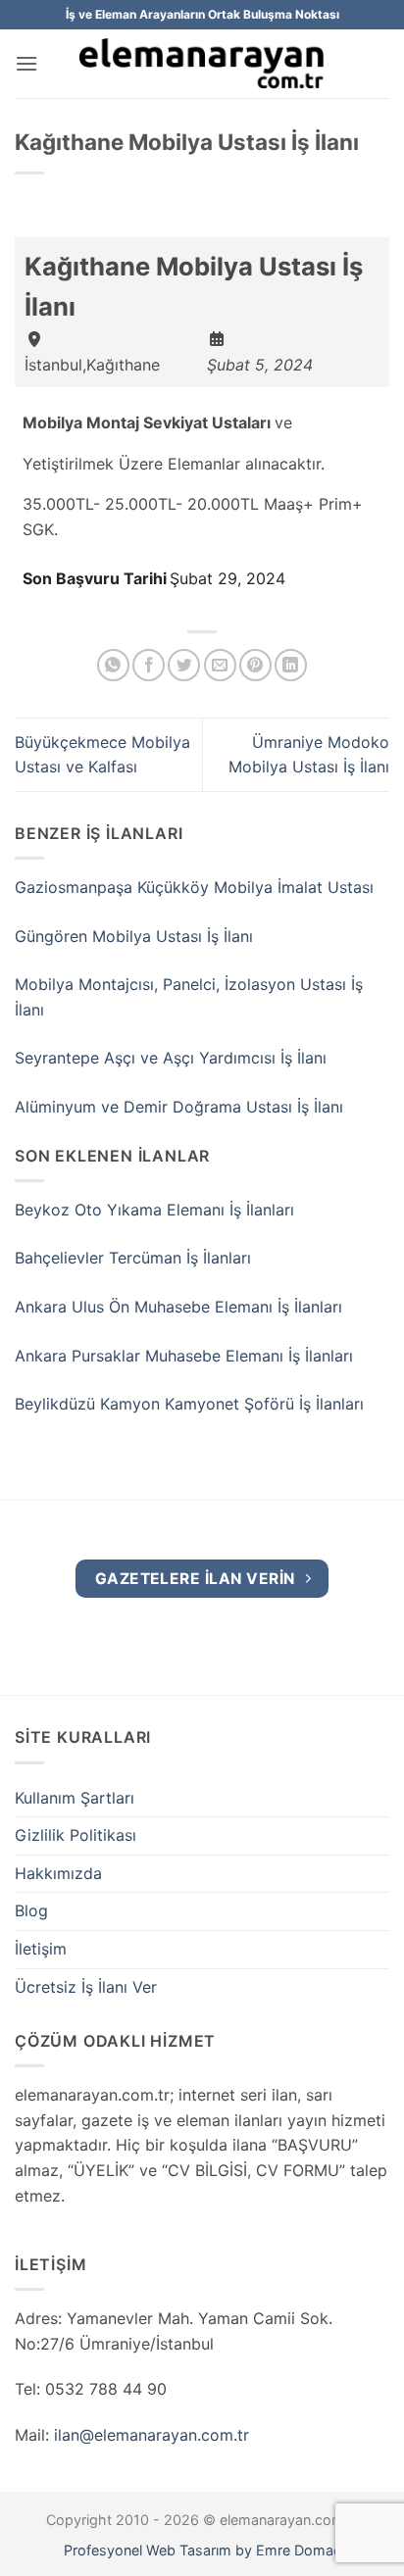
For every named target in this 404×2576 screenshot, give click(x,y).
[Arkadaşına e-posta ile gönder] (220, 665)
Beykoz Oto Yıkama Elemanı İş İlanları (154, 1210)
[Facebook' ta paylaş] (149, 665)
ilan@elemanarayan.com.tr (151, 2435)
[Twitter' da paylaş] (184, 665)
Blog (31, 1910)
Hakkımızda (58, 1873)
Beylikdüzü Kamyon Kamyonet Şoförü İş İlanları (189, 1404)
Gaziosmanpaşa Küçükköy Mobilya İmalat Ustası (194, 887)
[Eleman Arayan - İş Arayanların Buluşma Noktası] (202, 64)
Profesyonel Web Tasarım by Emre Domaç (202, 2550)
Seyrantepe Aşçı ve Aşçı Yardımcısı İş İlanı (171, 1058)
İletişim (41, 1949)
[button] (26, 63)
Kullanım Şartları (75, 1798)
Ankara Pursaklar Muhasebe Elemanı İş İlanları (184, 1356)
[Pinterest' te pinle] (255, 665)
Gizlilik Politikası (76, 1835)
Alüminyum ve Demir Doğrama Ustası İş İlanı (179, 1107)
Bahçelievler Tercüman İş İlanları (133, 1258)
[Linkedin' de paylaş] (291, 665)
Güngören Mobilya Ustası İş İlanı (134, 936)
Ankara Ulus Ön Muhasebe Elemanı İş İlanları (178, 1307)
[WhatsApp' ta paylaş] (113, 665)
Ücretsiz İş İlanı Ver (86, 1987)
